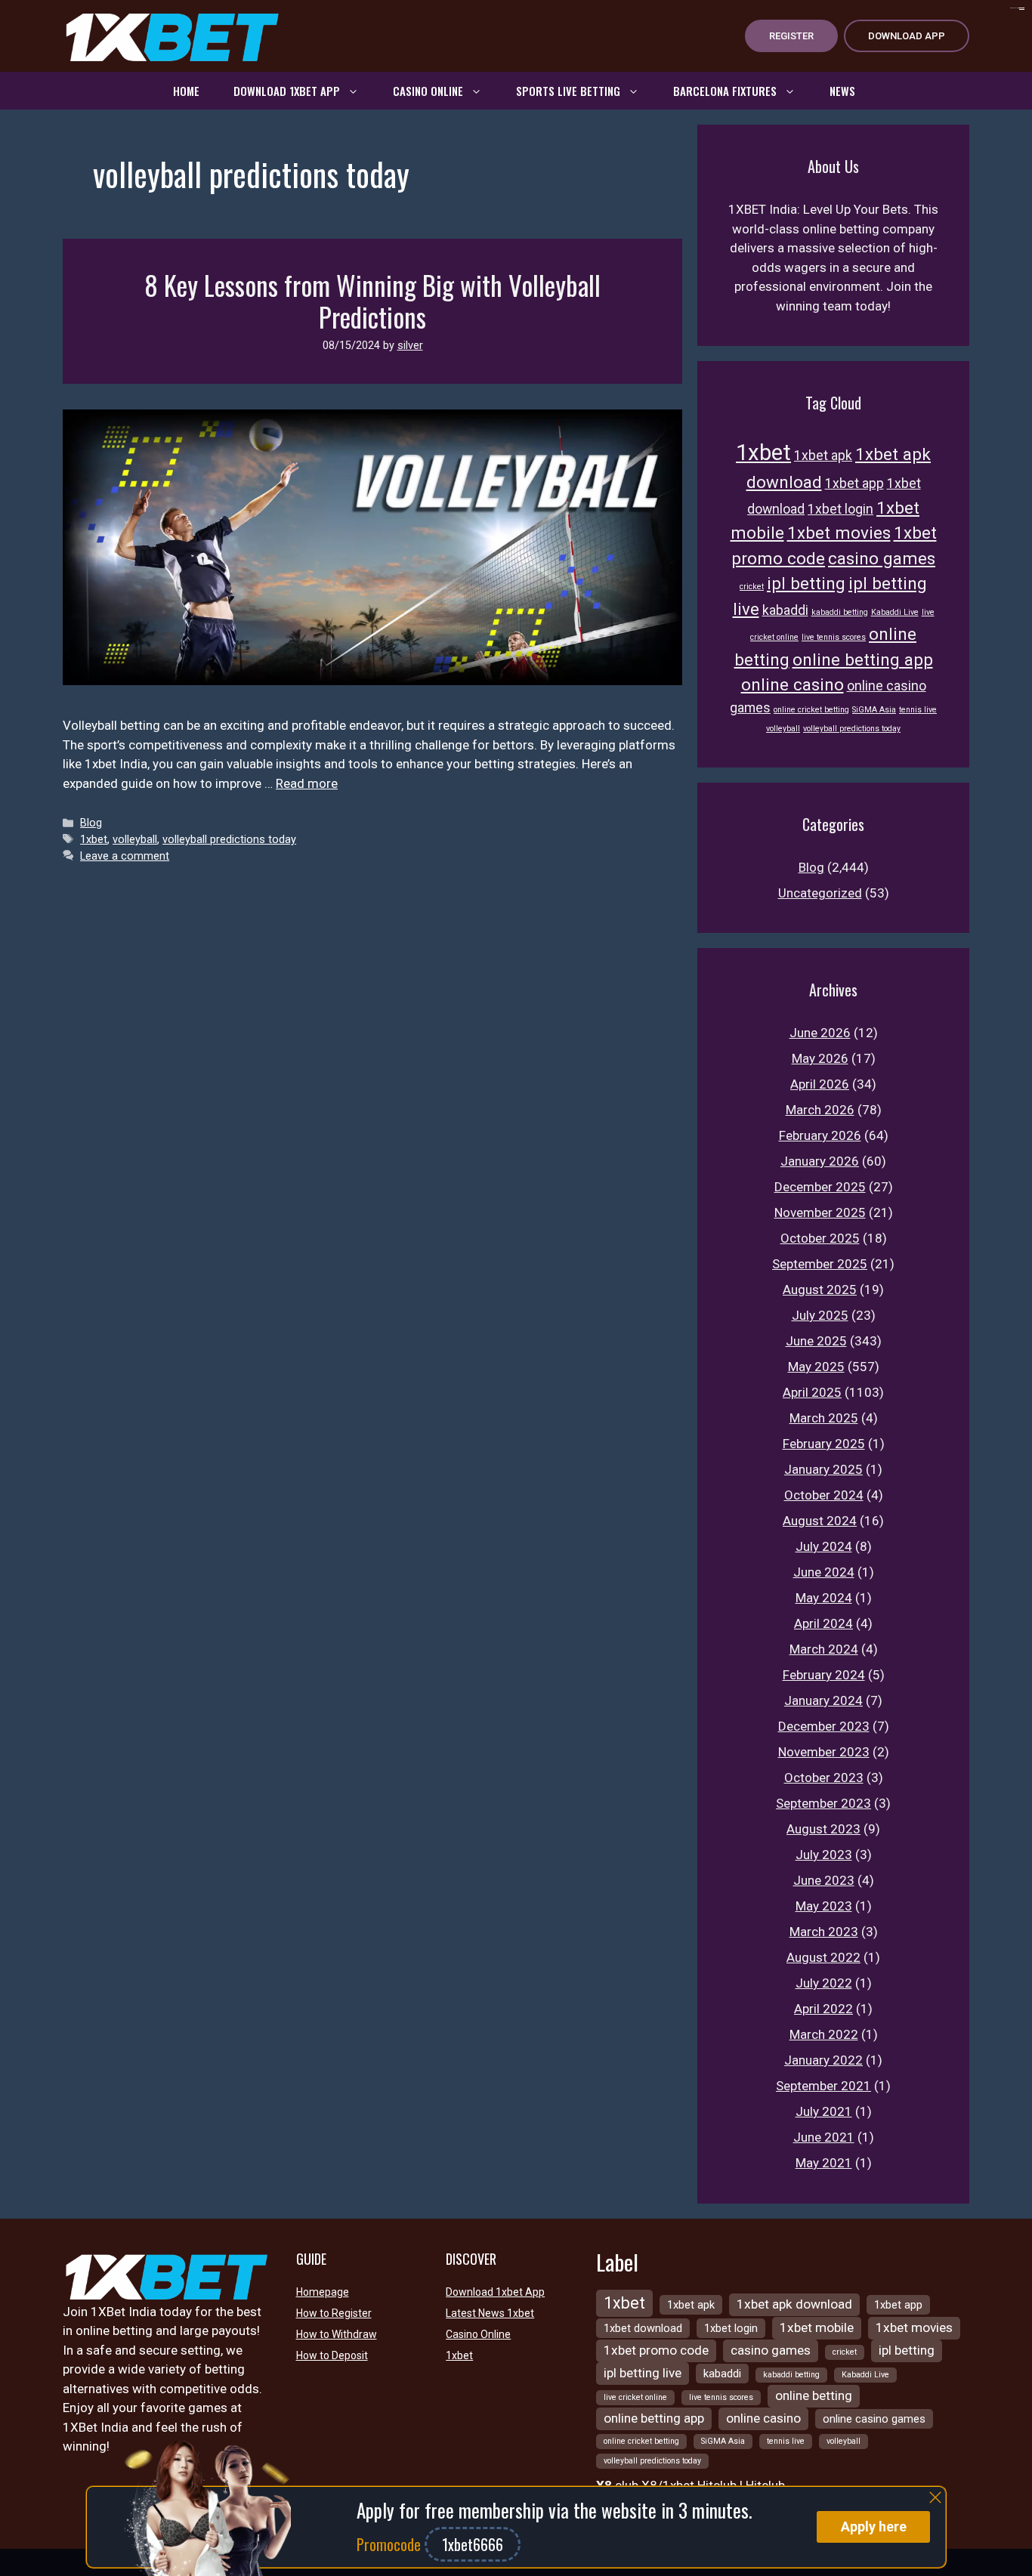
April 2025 (812, 1392)
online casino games (874, 2419)
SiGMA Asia (874, 710)
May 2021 (824, 2163)
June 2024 (824, 1572)
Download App (907, 36)
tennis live (918, 710)
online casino (793, 684)
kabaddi (785, 610)
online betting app (863, 659)
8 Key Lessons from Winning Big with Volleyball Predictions (372, 301)
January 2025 (823, 1469)
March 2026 (820, 1110)
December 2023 (824, 1726)
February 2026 (820, 1135)
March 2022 (824, 2034)
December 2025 (820, 1187)
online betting (814, 2395)
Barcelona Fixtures (725, 91)
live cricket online (635, 2397)
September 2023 (823, 1803)
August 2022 (823, 1957)
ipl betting (806, 583)
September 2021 (823, 2086)
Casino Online (428, 91)
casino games (882, 558)
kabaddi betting (840, 612)
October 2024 (824, 1495)
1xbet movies (839, 533)
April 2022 (823, 2009)
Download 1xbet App (495, 2292)
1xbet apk (823, 456)
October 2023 (824, 1778)
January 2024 (823, 1700)
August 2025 (820, 1290)
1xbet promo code (656, 2350)
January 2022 (823, 2060)
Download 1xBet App (287, 91)
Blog (91, 823)
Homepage (323, 2292)
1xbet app (854, 483)
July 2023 (824, 1855)
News (842, 91)
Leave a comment (125, 856)
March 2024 (824, 1649)
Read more (307, 783)
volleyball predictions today (229, 840)
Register (791, 36)
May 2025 (816, 1367)
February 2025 (824, 1444)
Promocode (391, 2544)
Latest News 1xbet (490, 2313)
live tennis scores (834, 637)
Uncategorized (820, 893)
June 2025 (816, 1341)
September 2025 (820, 1264)
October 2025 (820, 1238)
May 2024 (824, 1598)
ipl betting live (643, 2373)
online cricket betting (811, 710)
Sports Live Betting (568, 91)
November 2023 (824, 1752)
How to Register (334, 2313)
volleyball (135, 840)
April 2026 (820, 1084)
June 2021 (824, 2137)
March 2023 (824, 1932)
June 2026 (820, 1033)
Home (186, 91)
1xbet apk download (794, 2304)
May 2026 (820, 1058)
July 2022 (824, 1983)
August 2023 (823, 1829)
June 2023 (824, 1880)
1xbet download (643, 2328)
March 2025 (824, 1418)
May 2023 (824, 1906)
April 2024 (823, 1623)
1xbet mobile (817, 2327)
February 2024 (824, 1675)
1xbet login (840, 509)
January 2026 (820, 1161)
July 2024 (824, 1546)
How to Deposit (332, 2355)
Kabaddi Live (895, 612)
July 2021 (824, 2111)
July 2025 (820, 1315)
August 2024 (820, 1521)
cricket (752, 587)
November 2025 (820, 1212)
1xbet (94, 840)
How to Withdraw (337, 2334)
